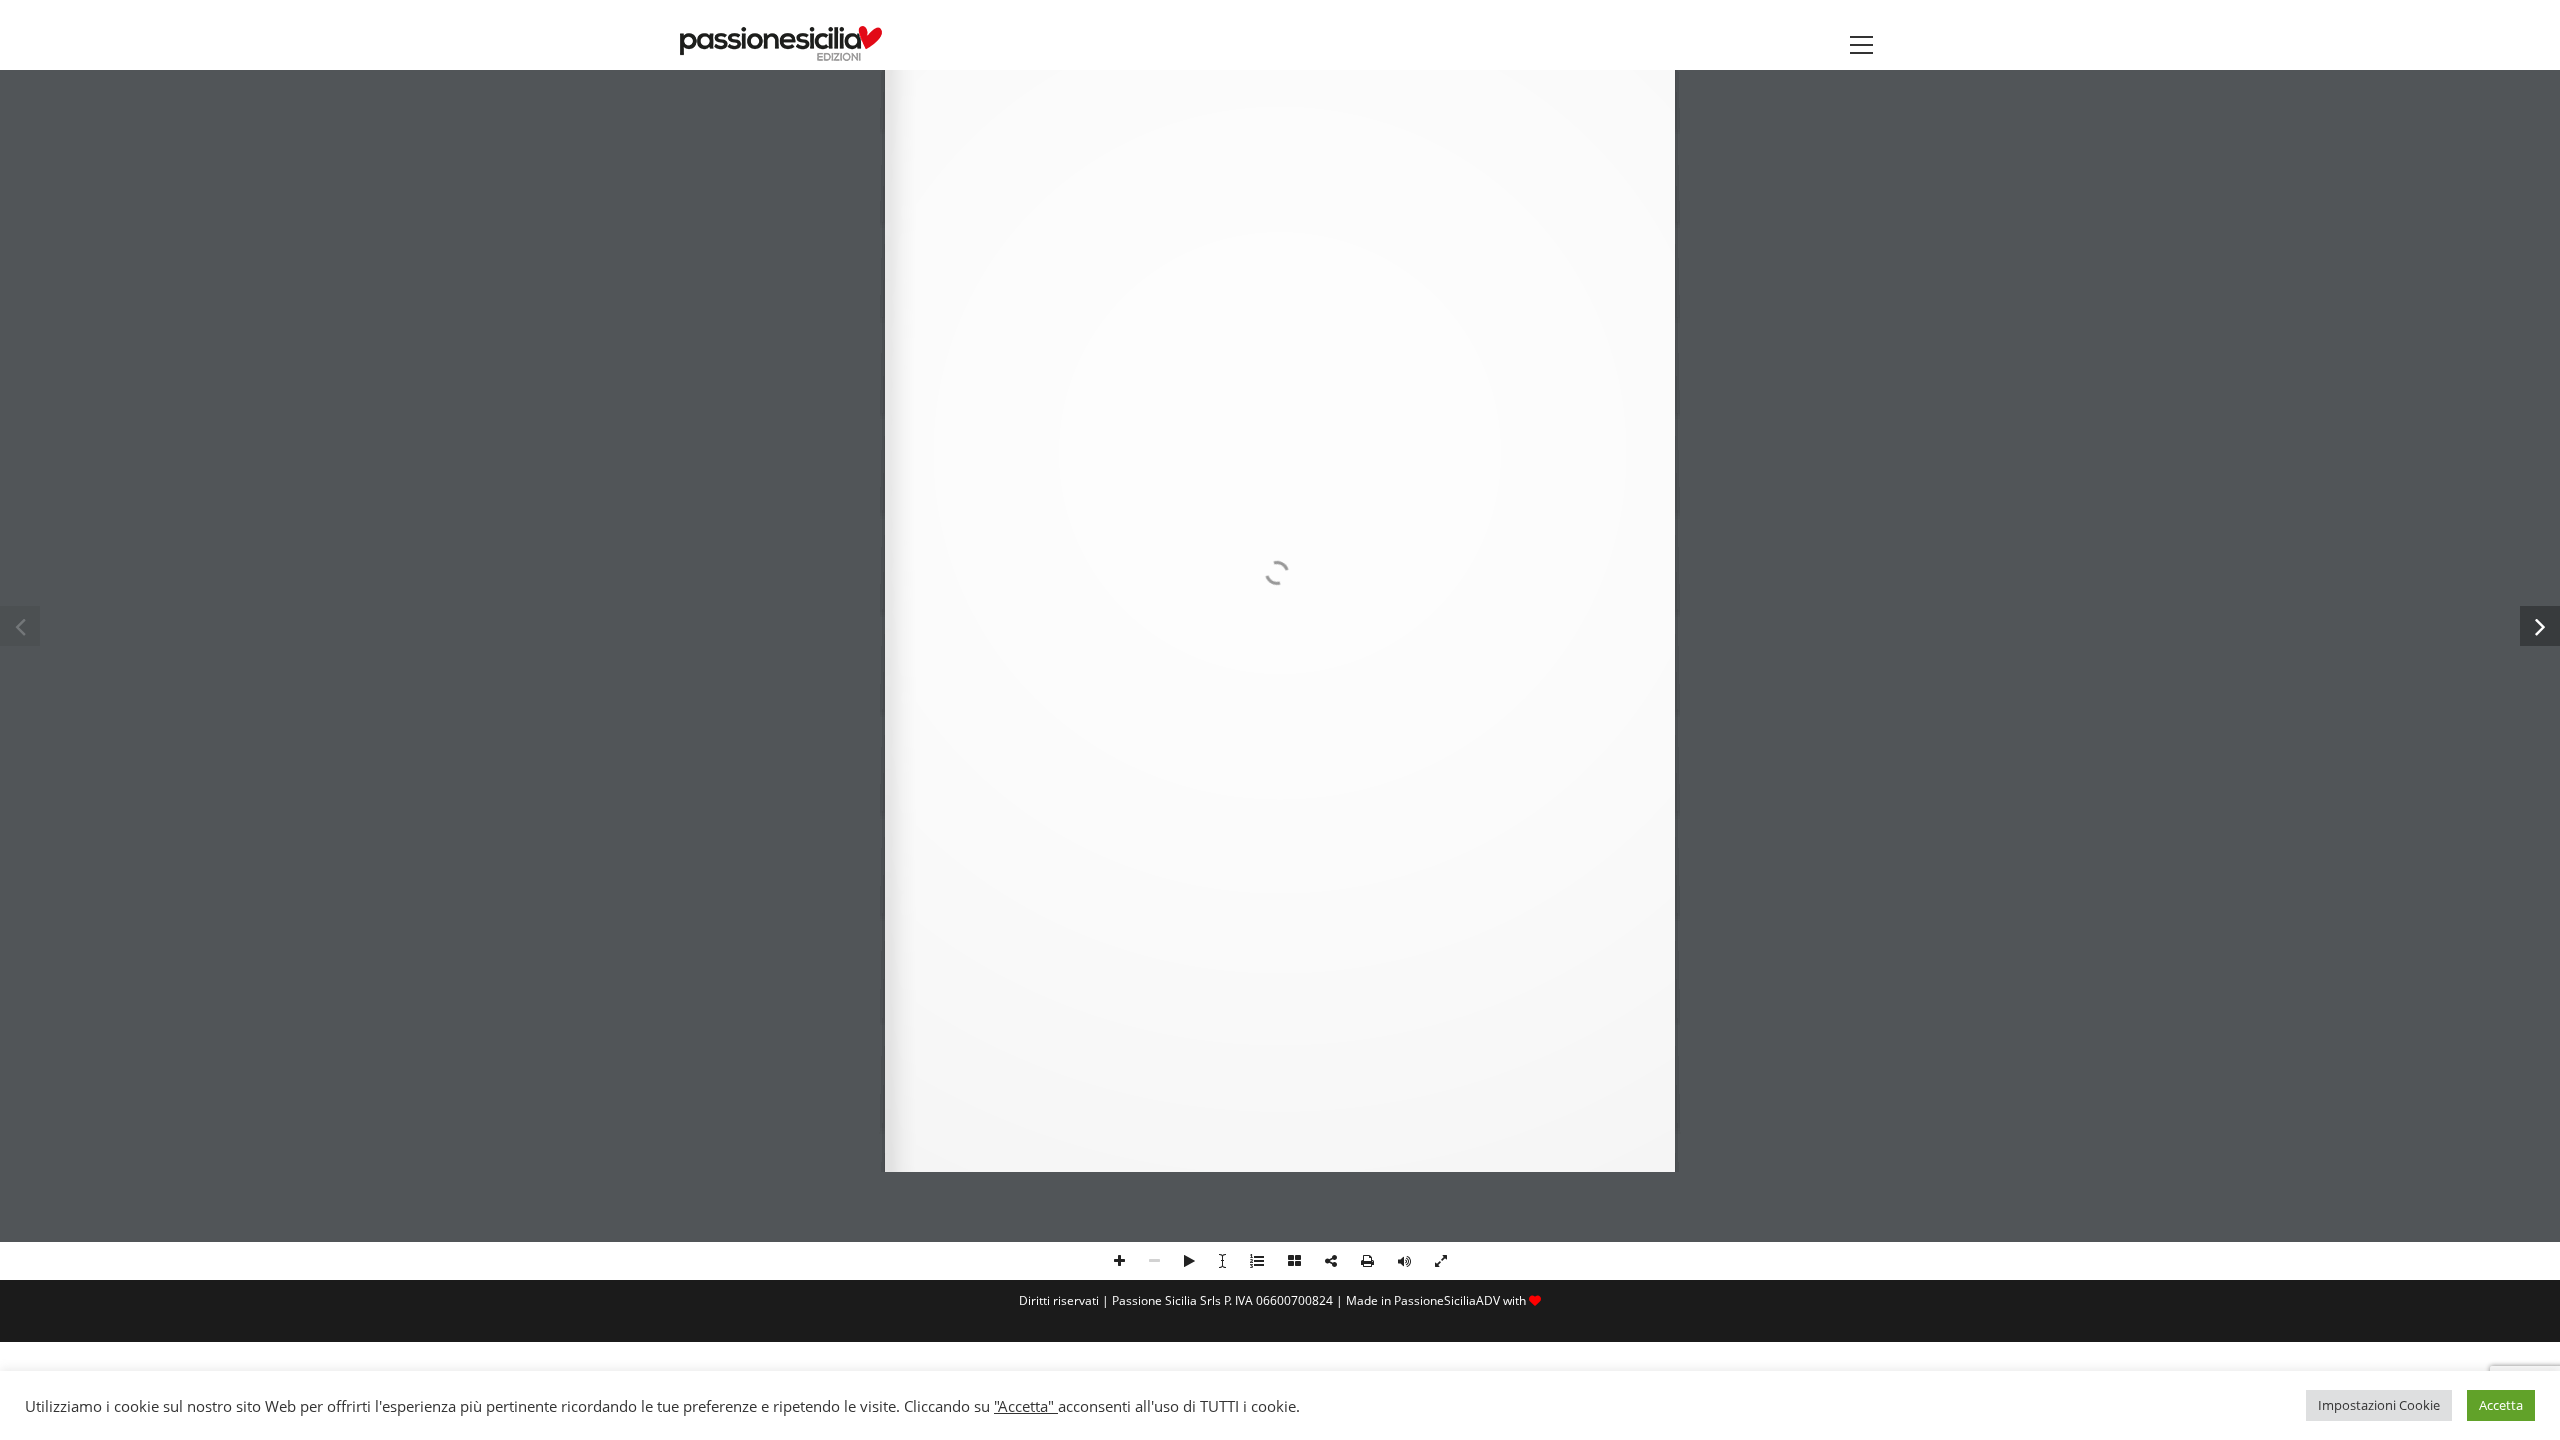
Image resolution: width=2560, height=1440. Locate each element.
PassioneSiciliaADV (1447, 1300)
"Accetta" (1026, 1406)
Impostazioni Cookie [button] (2379, 1405)
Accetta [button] (2501, 1405)
